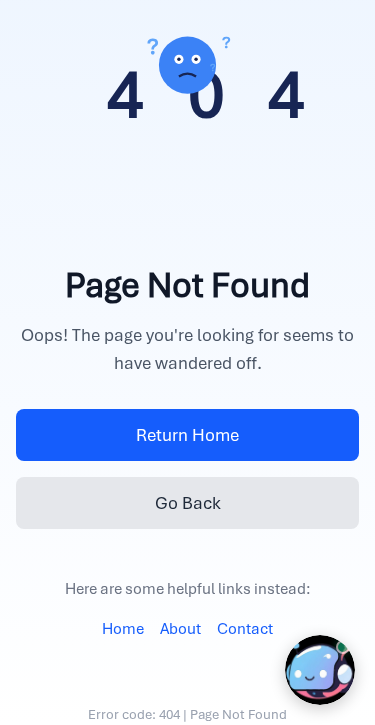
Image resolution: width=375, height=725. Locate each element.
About (180, 629)
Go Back (188, 503)
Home (123, 629)
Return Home (187, 435)
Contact (245, 629)
